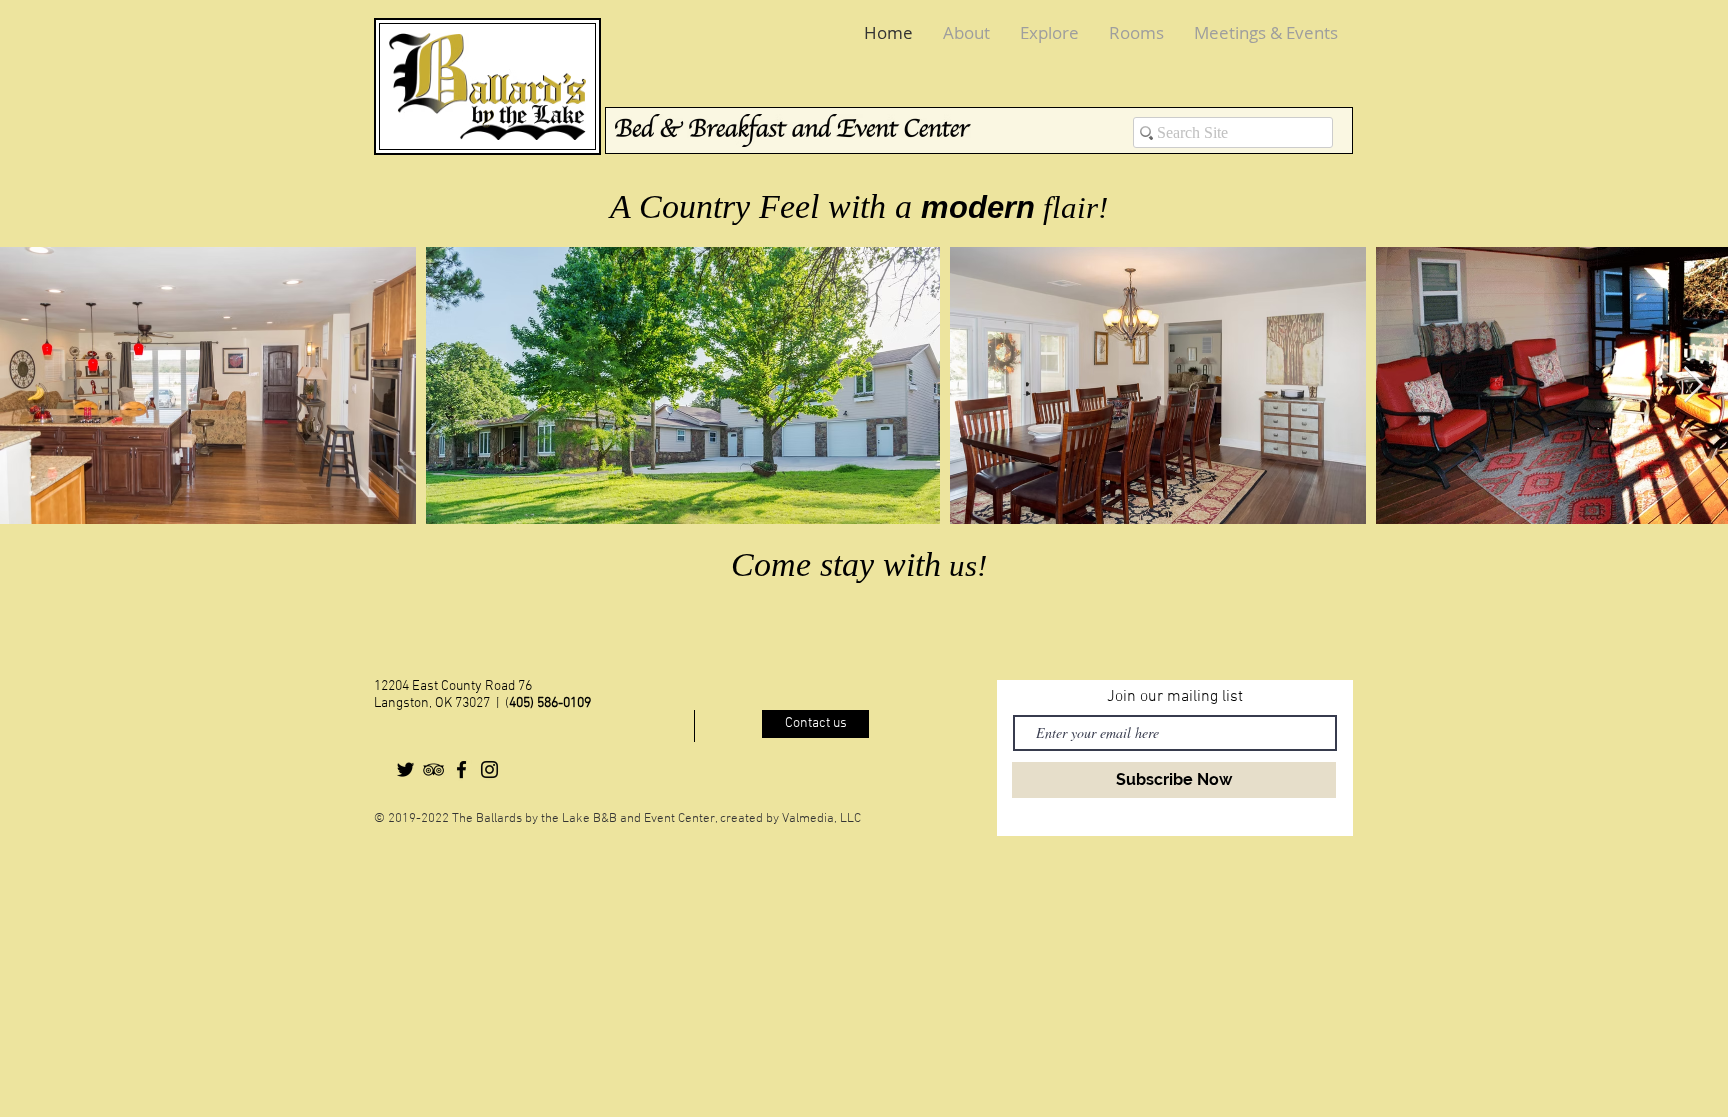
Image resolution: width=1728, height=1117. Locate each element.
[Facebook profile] (461, 769)
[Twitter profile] (405, 769)
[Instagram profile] (489, 769)
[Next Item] (1693, 385)
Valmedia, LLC (821, 819)
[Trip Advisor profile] (433, 769)
